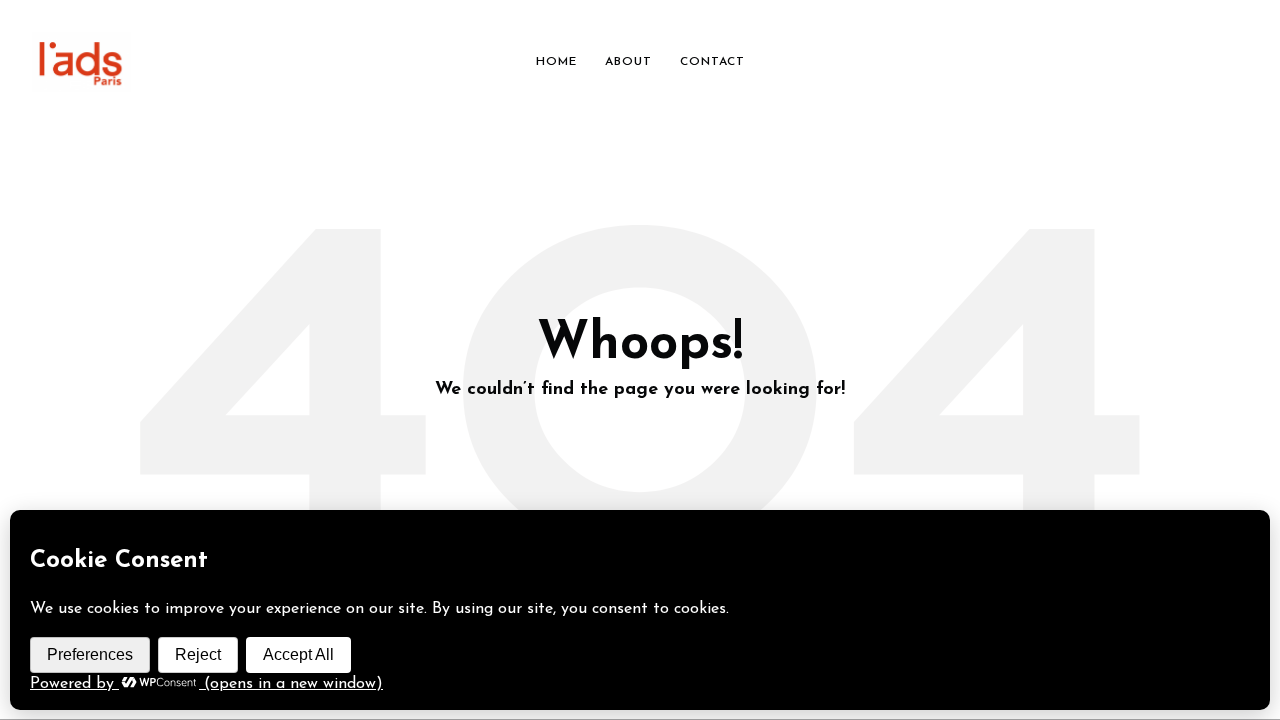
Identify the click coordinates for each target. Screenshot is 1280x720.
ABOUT (628, 62)
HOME (556, 62)
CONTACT (712, 62)
